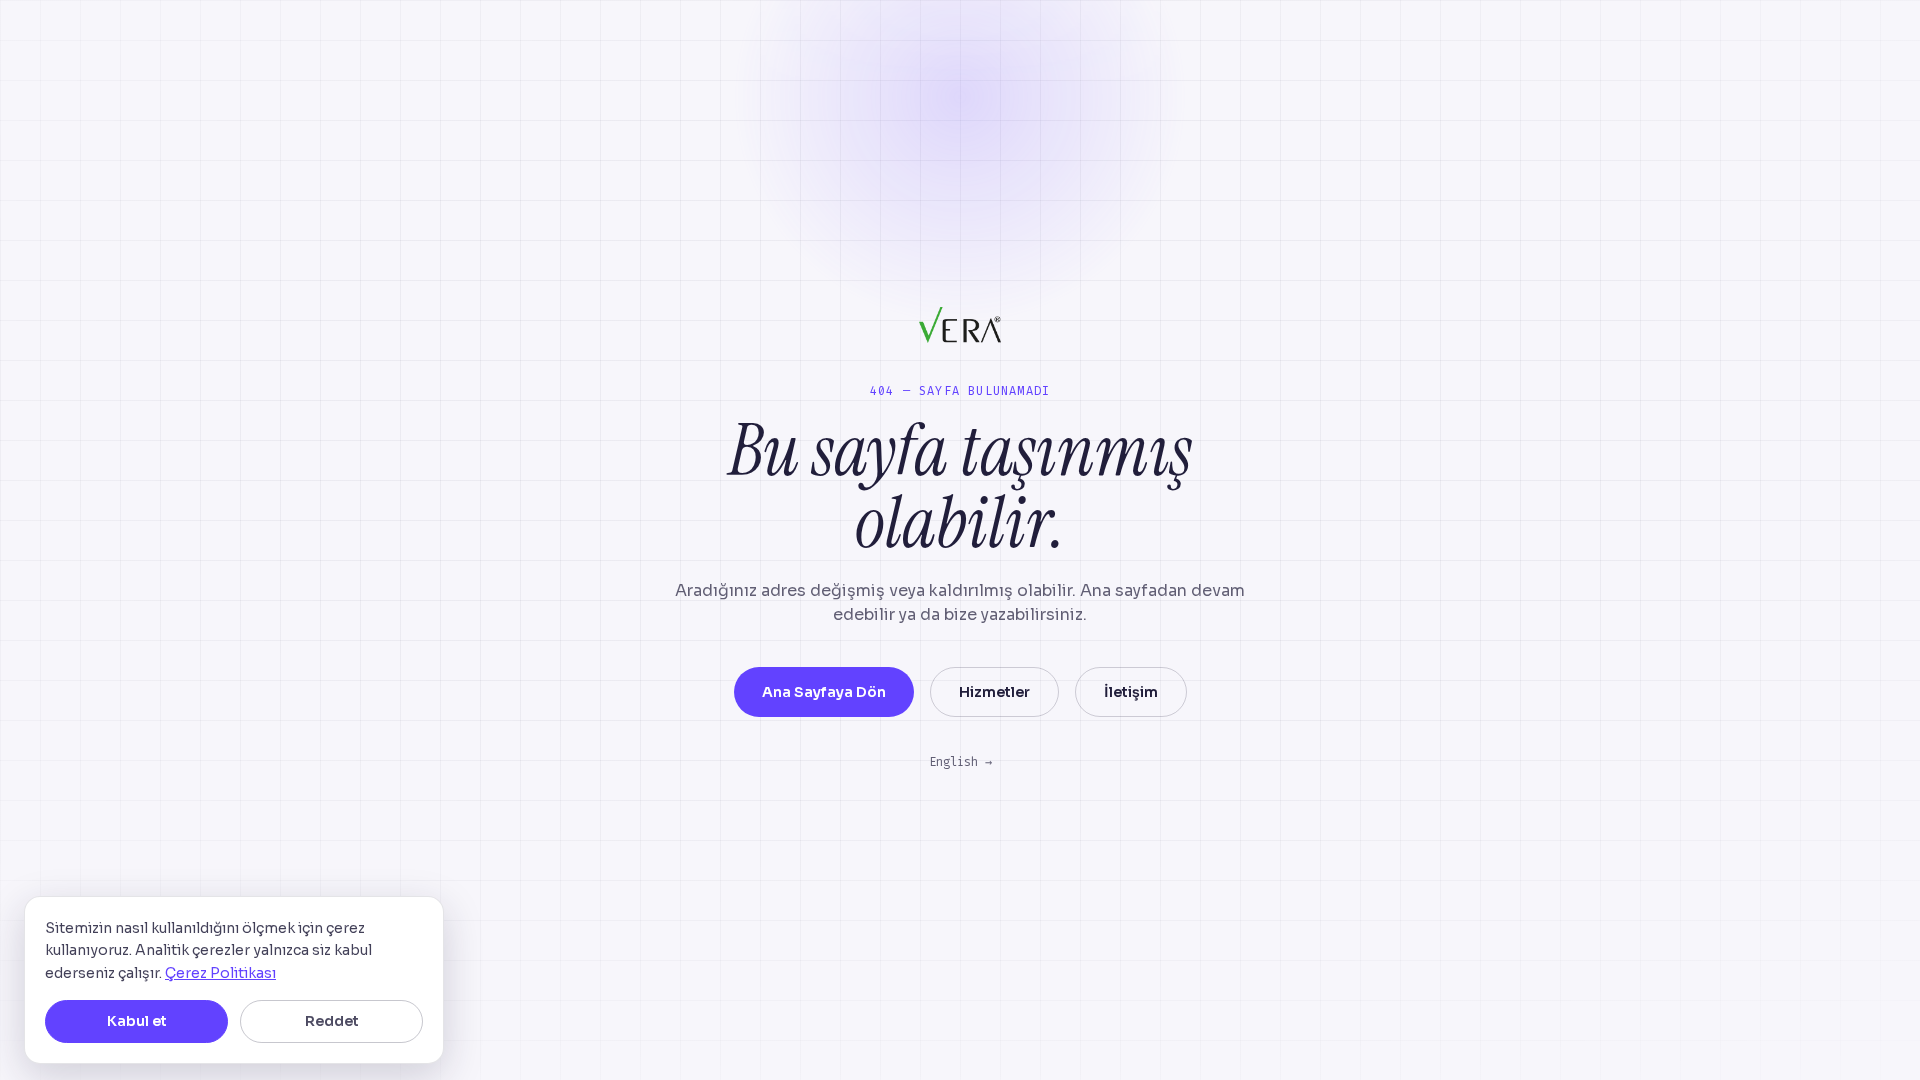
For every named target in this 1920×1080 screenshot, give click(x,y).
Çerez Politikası (220, 973)
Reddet (332, 1021)
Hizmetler (994, 692)
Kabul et (137, 1021)
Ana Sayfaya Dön (824, 692)
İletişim (1131, 692)
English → (960, 762)
